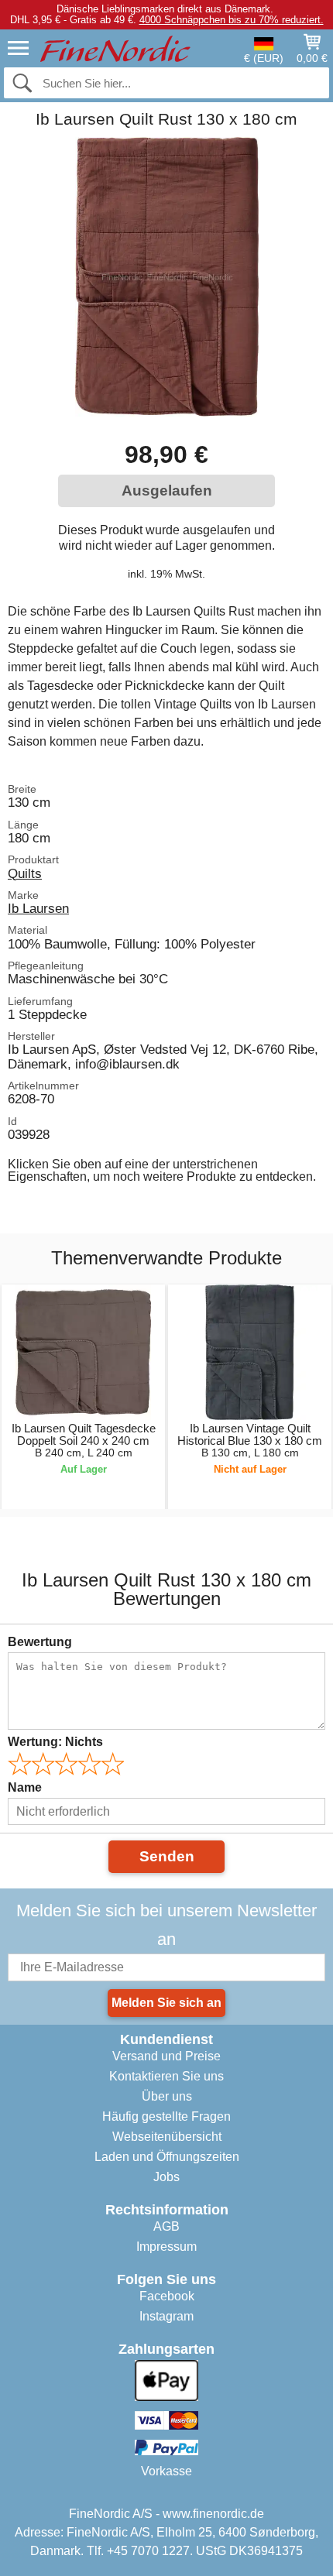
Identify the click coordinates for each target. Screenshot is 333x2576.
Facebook (167, 2296)
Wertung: (55, 1742)
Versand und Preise (166, 2056)
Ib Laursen (38, 908)
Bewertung (40, 1642)
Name (25, 1787)
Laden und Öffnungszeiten (167, 2157)
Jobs (166, 2177)
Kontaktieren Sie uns (166, 2076)
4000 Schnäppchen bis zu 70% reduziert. (232, 20)
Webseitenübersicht (167, 2137)
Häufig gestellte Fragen (166, 2116)
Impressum (166, 2247)
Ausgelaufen (167, 491)
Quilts (25, 873)
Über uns (167, 2096)
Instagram (166, 2316)
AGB (166, 2226)
